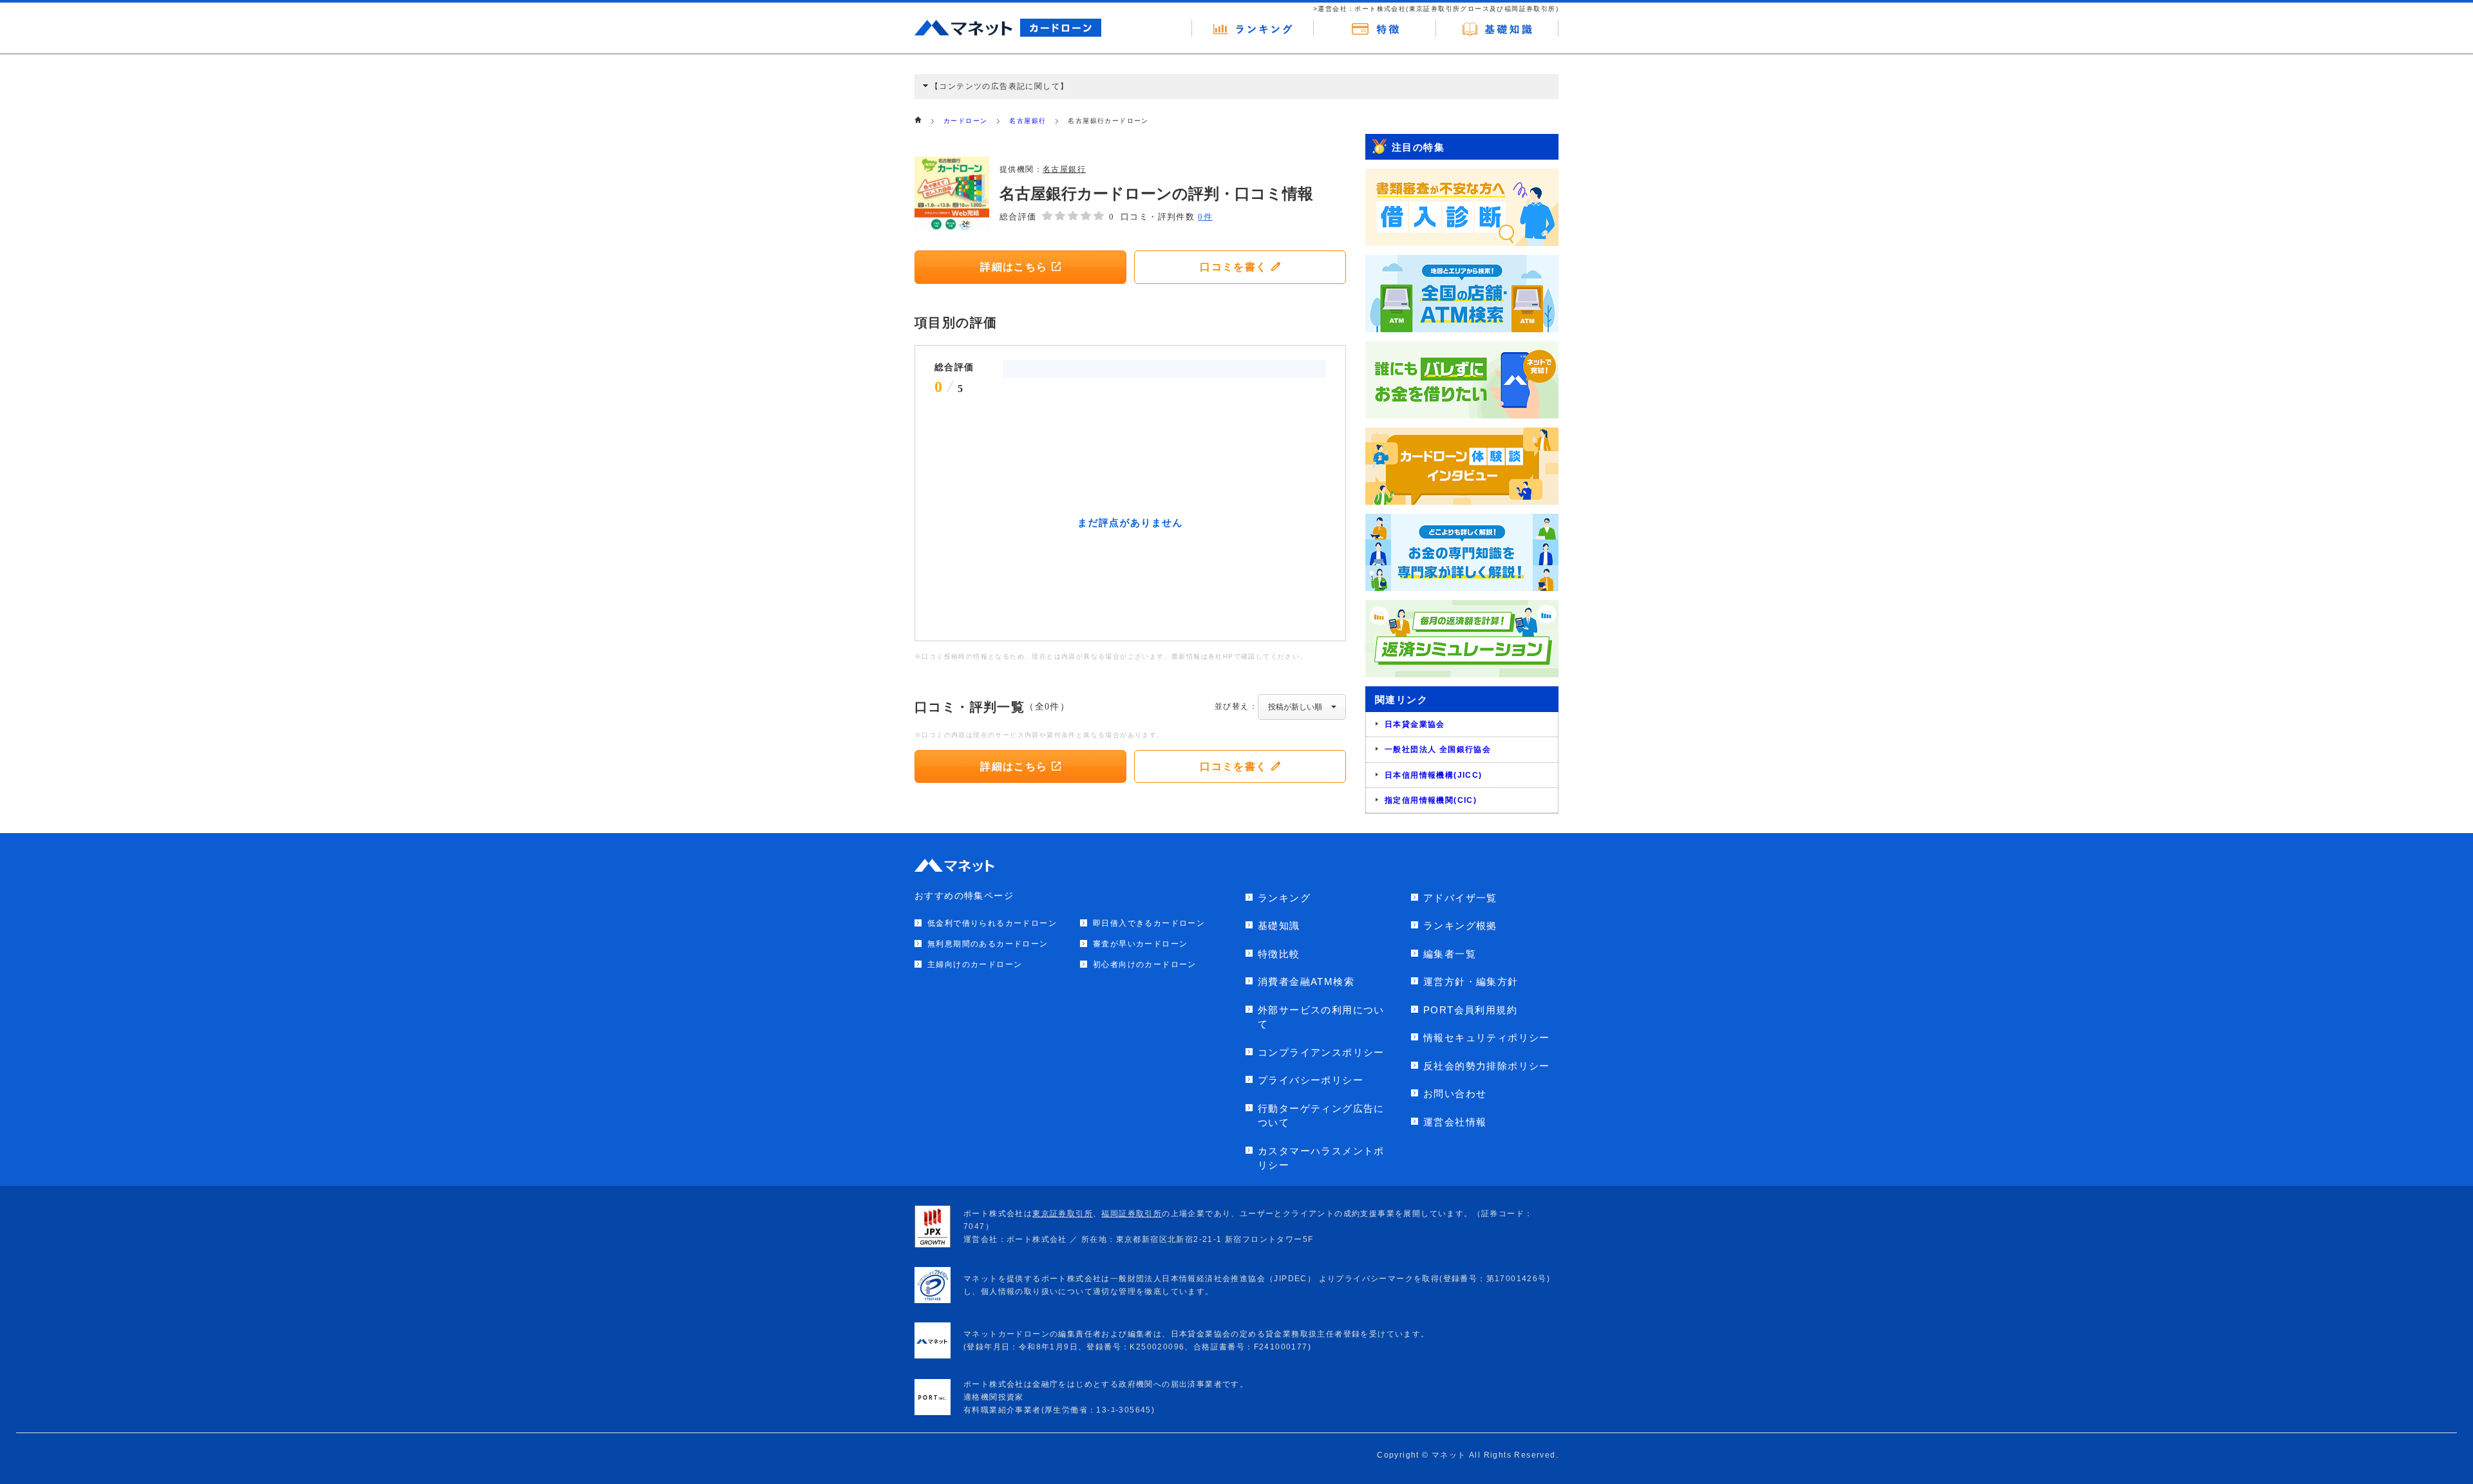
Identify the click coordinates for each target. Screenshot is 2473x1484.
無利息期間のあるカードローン (988, 944)
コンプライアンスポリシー (1321, 1052)
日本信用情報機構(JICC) (1434, 775)
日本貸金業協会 (1415, 724)
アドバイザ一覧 (1460, 898)
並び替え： (1236, 706)
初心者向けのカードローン (1145, 964)
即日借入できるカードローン (1149, 923)
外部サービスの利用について (1321, 1017)
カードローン (965, 121)
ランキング (1284, 898)
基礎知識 (1279, 925)
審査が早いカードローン (1140, 944)
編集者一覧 (1450, 954)
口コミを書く (1233, 267)
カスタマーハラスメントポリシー (1321, 1158)
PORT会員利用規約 (1470, 1010)
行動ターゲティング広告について (1321, 1116)
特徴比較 (1279, 954)
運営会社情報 (1455, 1122)
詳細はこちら (1014, 267)
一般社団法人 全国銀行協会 (1438, 749)
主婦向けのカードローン (975, 964)
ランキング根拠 (1460, 925)
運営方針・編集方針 (1471, 982)
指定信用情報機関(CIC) (1431, 800)
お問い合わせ (1455, 1094)
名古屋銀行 (1028, 121)
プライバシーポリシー (1311, 1080)
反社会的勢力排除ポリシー (1487, 1066)
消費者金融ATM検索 (1306, 982)
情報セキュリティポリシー (1487, 1038)
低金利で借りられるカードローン (992, 923)
